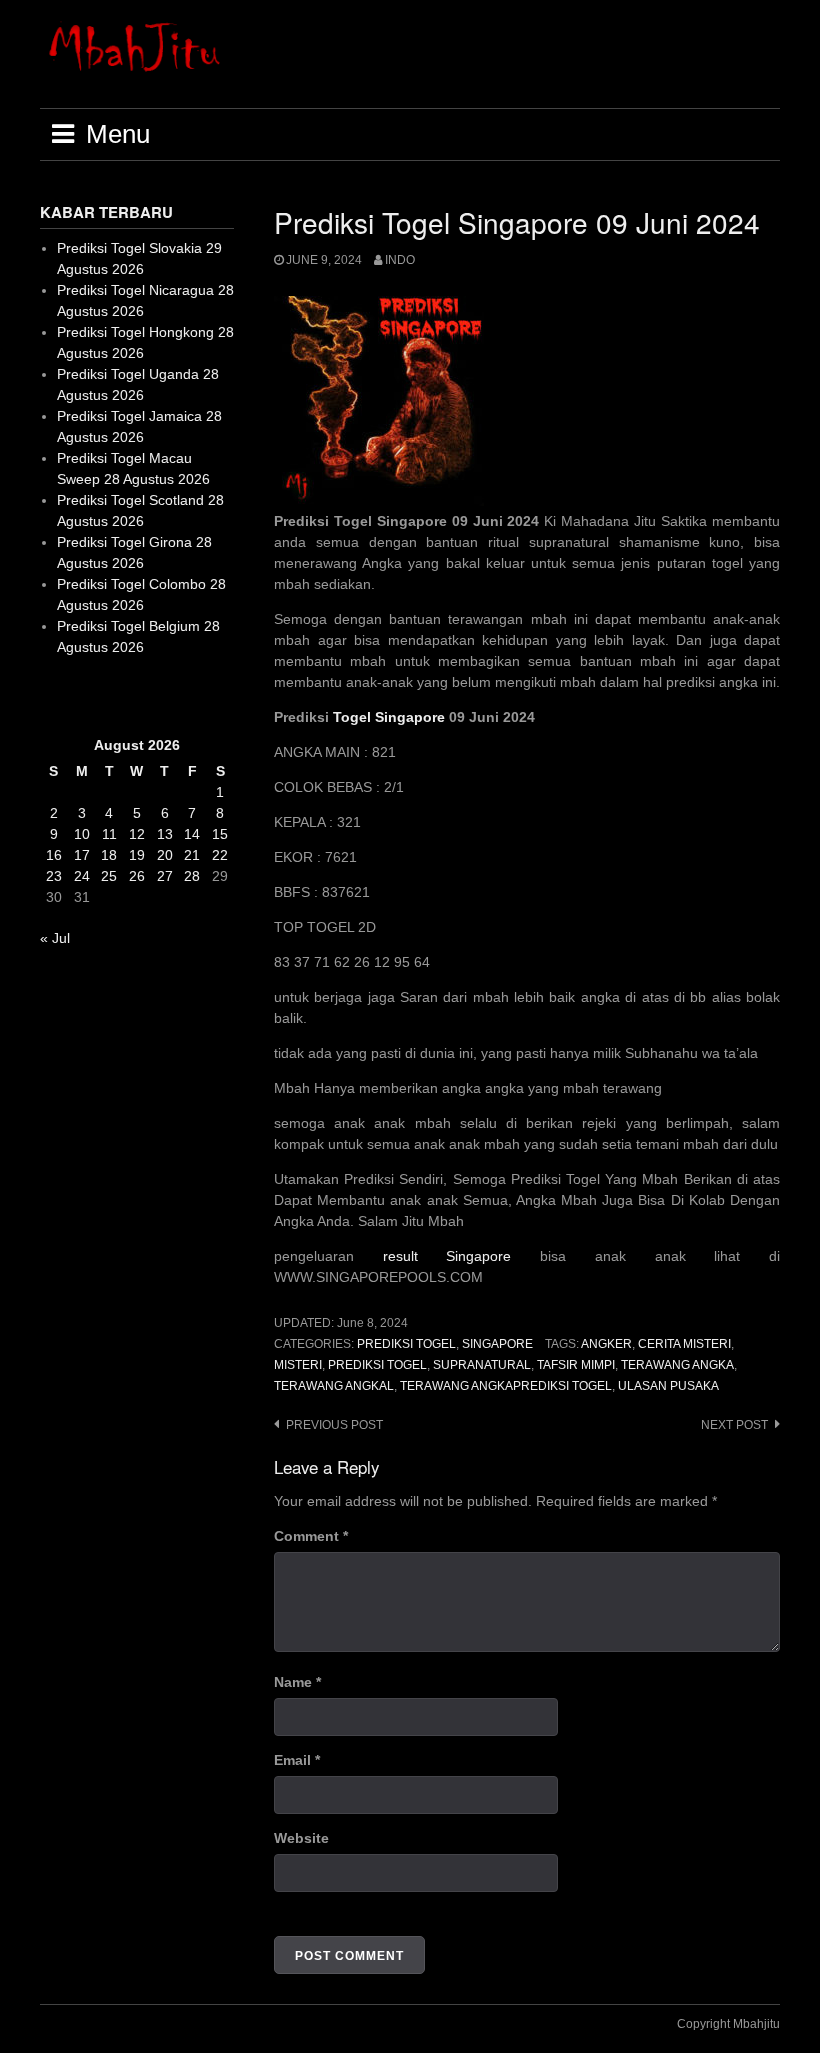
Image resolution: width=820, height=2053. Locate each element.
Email (297, 1760)
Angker (606, 1344)
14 (192, 834)
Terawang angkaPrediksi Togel (506, 1386)
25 (109, 876)
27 (165, 876)
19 (137, 855)
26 (137, 876)
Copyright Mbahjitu (728, 2024)
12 (137, 834)
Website (301, 1838)
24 (82, 876)
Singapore (497, 1344)
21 (192, 855)
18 (109, 855)
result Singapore (447, 1256)
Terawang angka (677, 1365)
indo (400, 260)
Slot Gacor (73, 696)
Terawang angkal (334, 1386)
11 (109, 834)
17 (82, 855)
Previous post (334, 1425)
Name (297, 1682)
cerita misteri (684, 1344)
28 (192, 876)
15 (220, 834)
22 (220, 855)
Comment (311, 1536)
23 (54, 876)
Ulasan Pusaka (668, 1386)
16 (54, 855)
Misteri (298, 1365)
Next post (734, 1425)
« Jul (55, 938)
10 (82, 834)
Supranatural (482, 1365)
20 (165, 855)
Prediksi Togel (406, 1344)
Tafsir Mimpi (576, 1365)
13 (165, 834)
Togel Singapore (389, 717)
